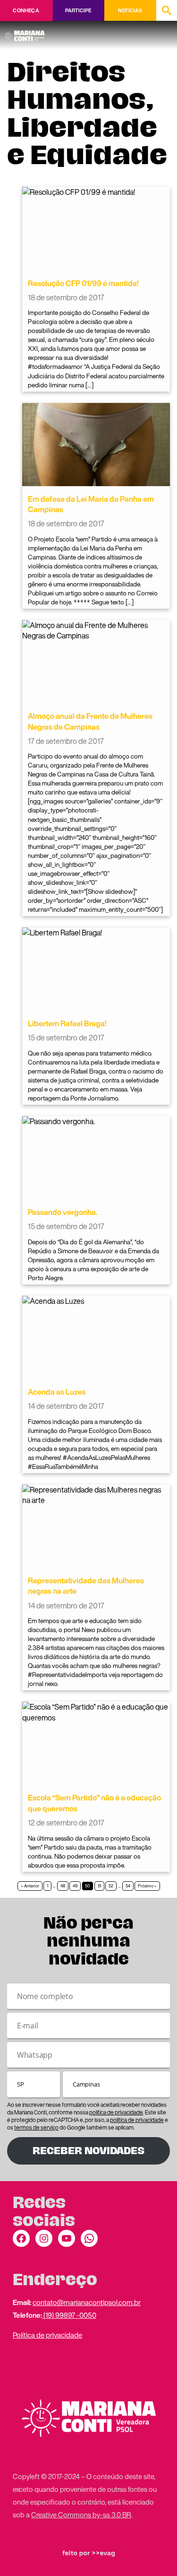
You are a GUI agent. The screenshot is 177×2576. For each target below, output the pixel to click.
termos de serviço (36, 2127)
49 (75, 1886)
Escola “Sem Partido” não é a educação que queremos (94, 1803)
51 (99, 1886)
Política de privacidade (47, 2335)
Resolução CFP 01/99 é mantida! (83, 283)
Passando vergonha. (63, 1212)
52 (111, 1886)
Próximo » (147, 1886)
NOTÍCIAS (130, 10)
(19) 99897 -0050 (69, 2315)
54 (128, 1886)
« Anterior (30, 1886)
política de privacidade (116, 2112)
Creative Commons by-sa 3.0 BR (81, 2515)
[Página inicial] (26, 33)
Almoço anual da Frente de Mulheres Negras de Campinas (90, 721)
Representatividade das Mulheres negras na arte (86, 1586)
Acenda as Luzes (57, 1392)
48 (63, 1886)
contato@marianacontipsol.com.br (87, 2302)
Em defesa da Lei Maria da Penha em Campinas (91, 504)
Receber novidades (88, 2151)
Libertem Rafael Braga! (67, 1023)
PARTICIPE (78, 10)
